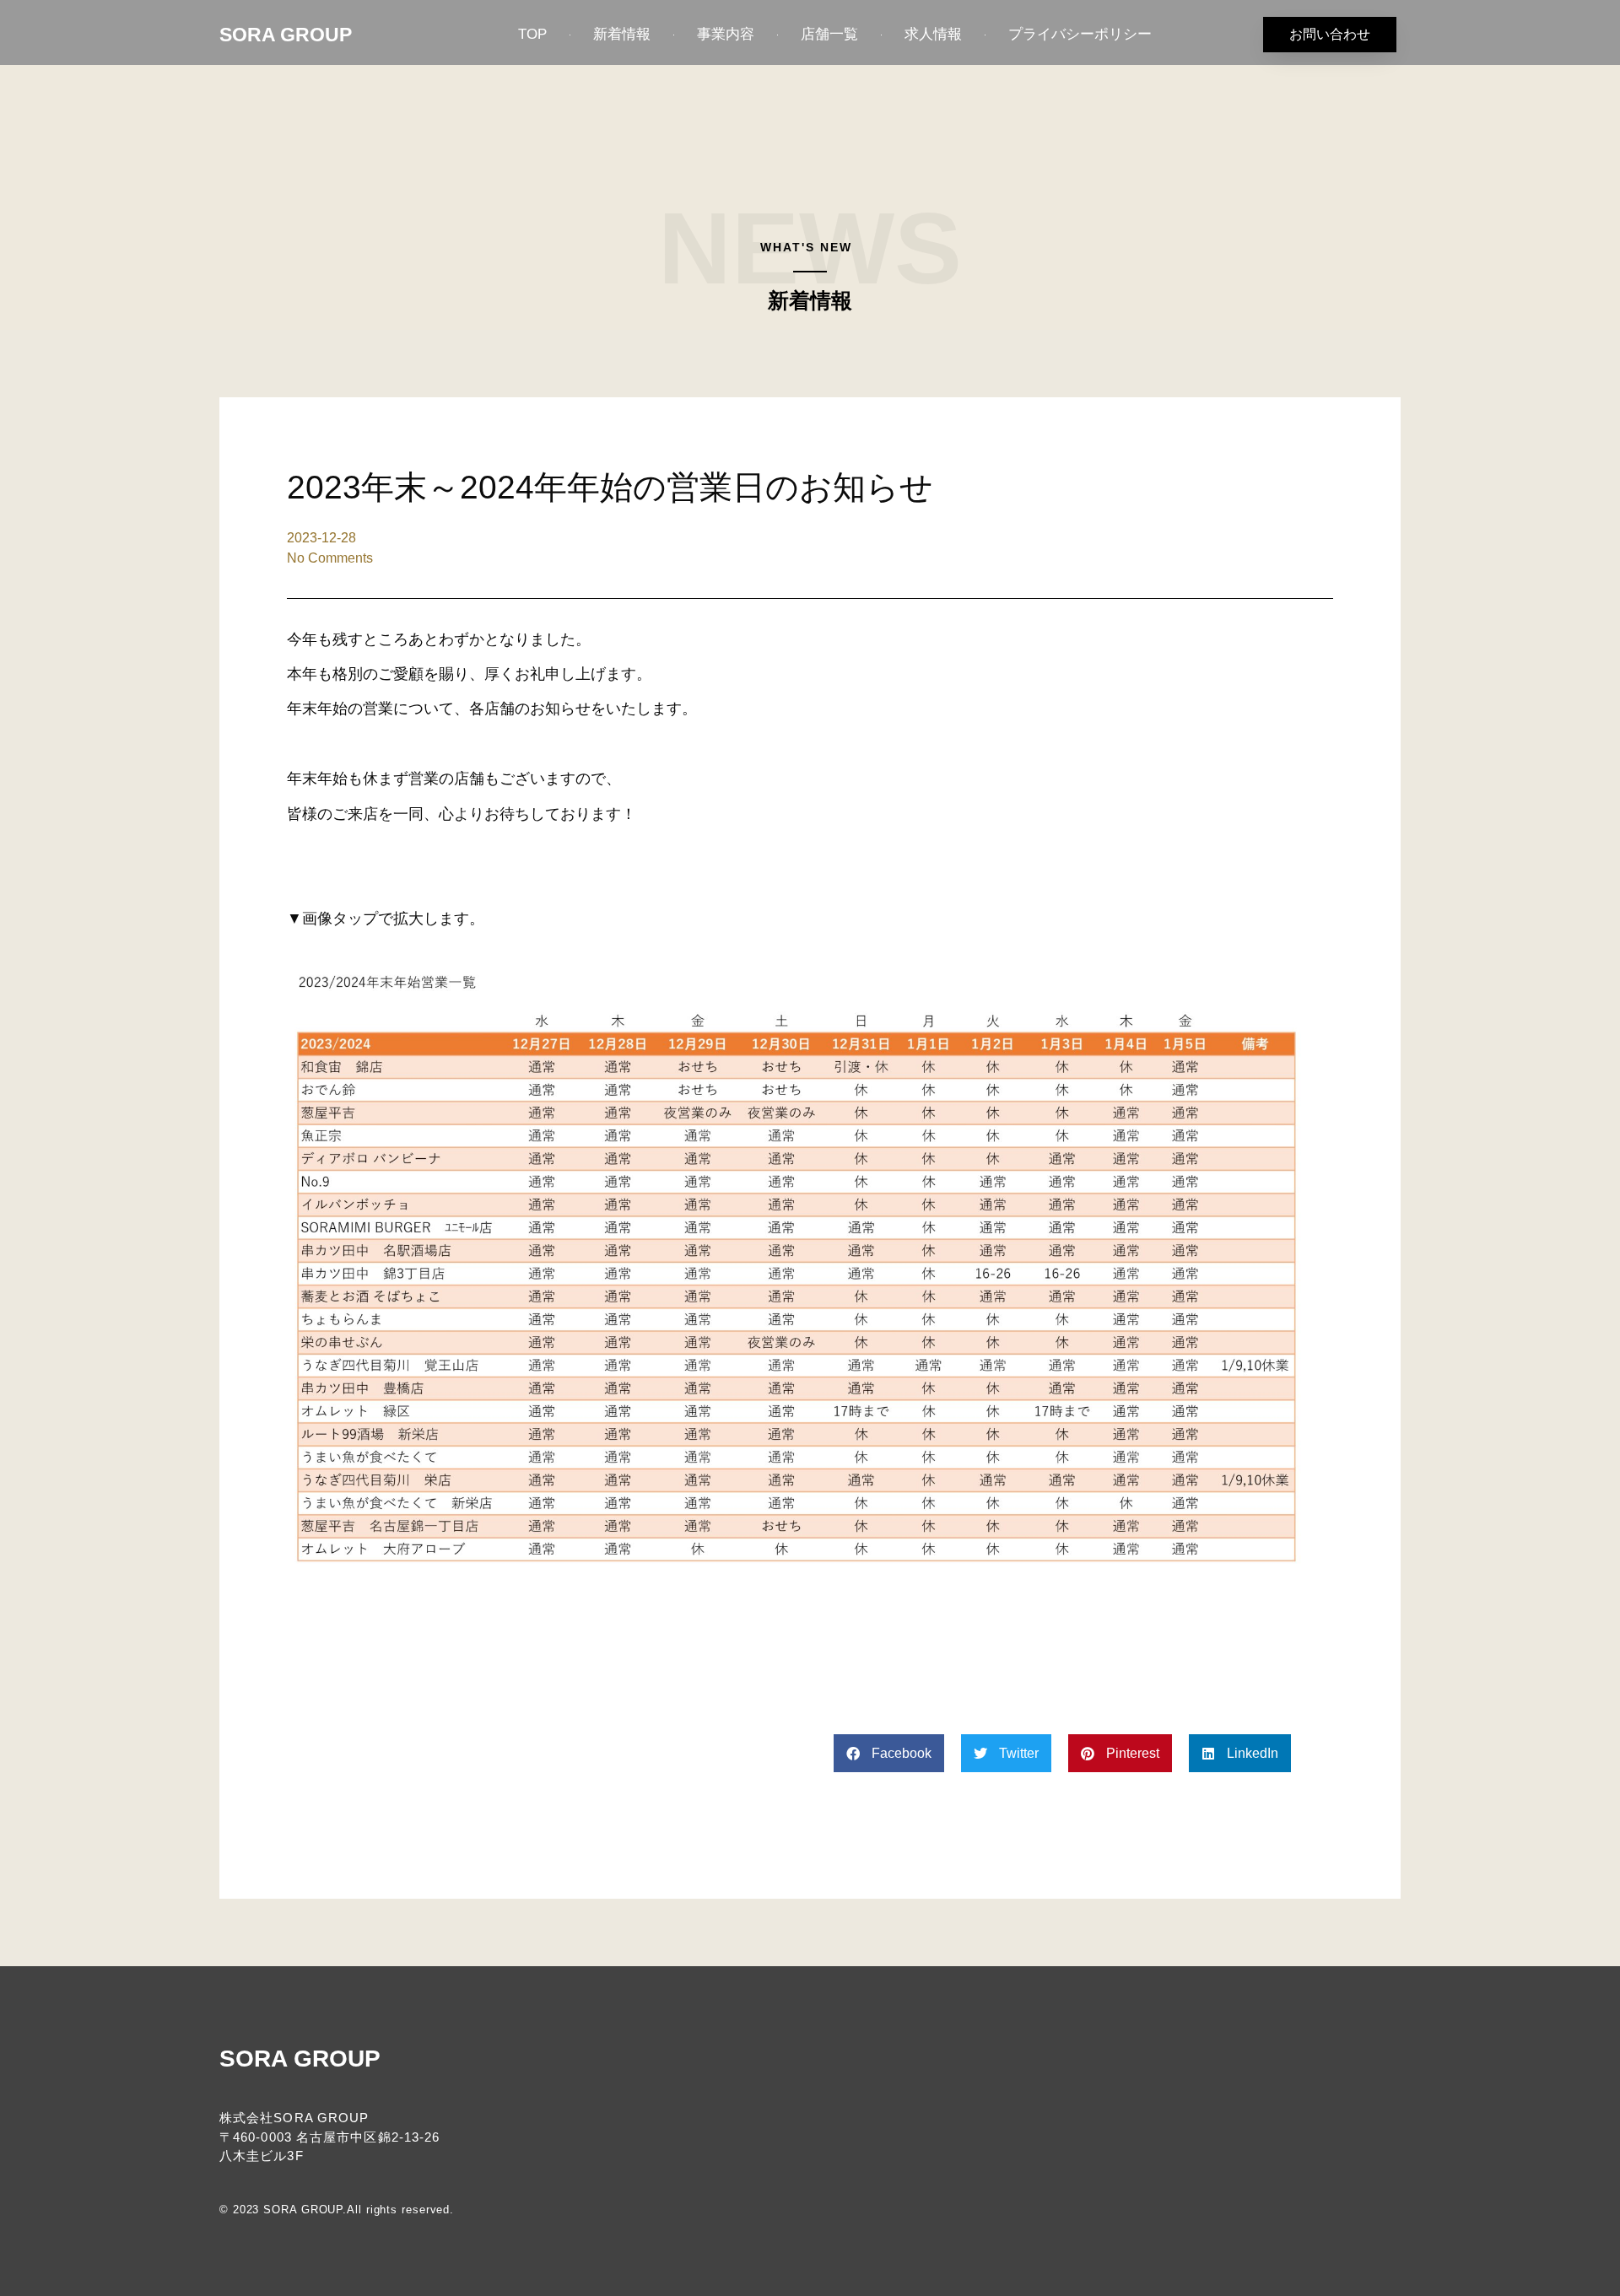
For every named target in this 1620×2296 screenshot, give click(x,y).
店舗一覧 (829, 34)
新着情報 (622, 34)
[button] (889, 1753)
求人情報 (933, 34)
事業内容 (726, 34)
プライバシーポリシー (1080, 34)
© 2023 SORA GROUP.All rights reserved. (337, 2210)
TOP (532, 34)
